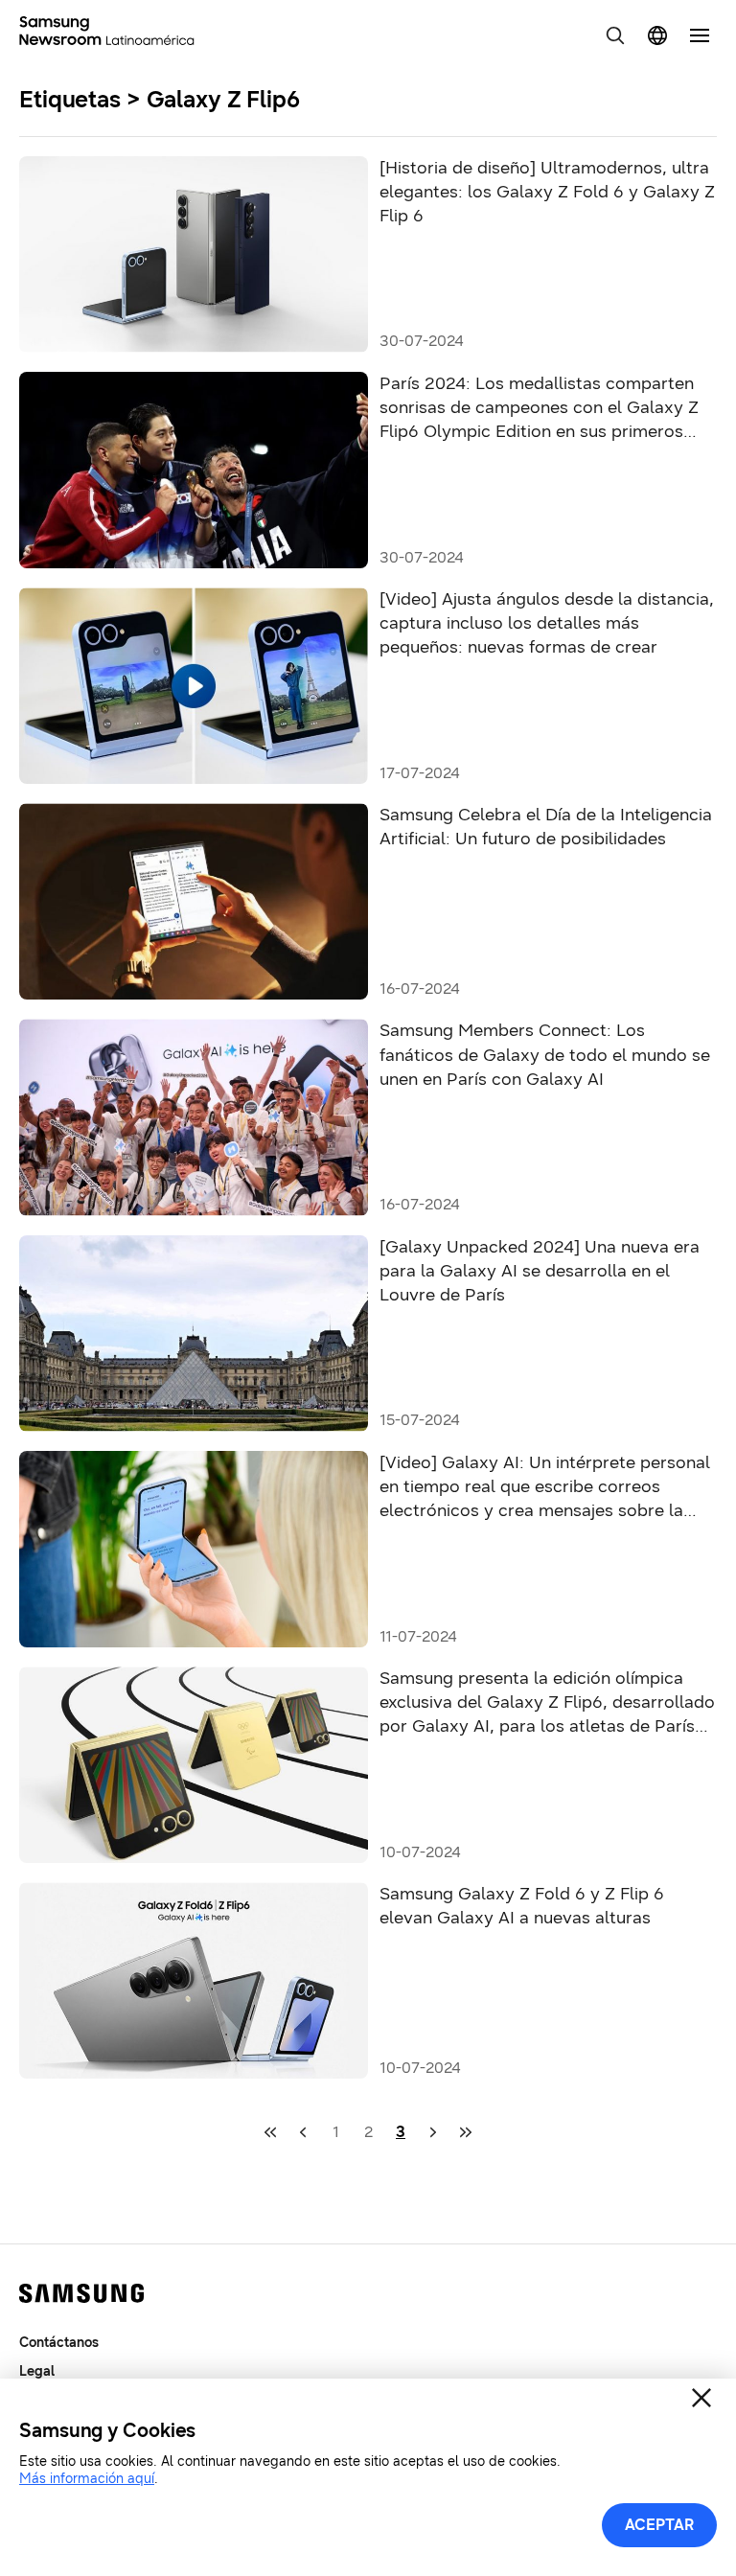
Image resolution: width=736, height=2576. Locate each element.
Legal (37, 2371)
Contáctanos (59, 2343)
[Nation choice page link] (657, 35)
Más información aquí (87, 2479)
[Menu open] (700, 35)
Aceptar (659, 2525)
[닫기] (701, 2398)
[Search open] (615, 35)
